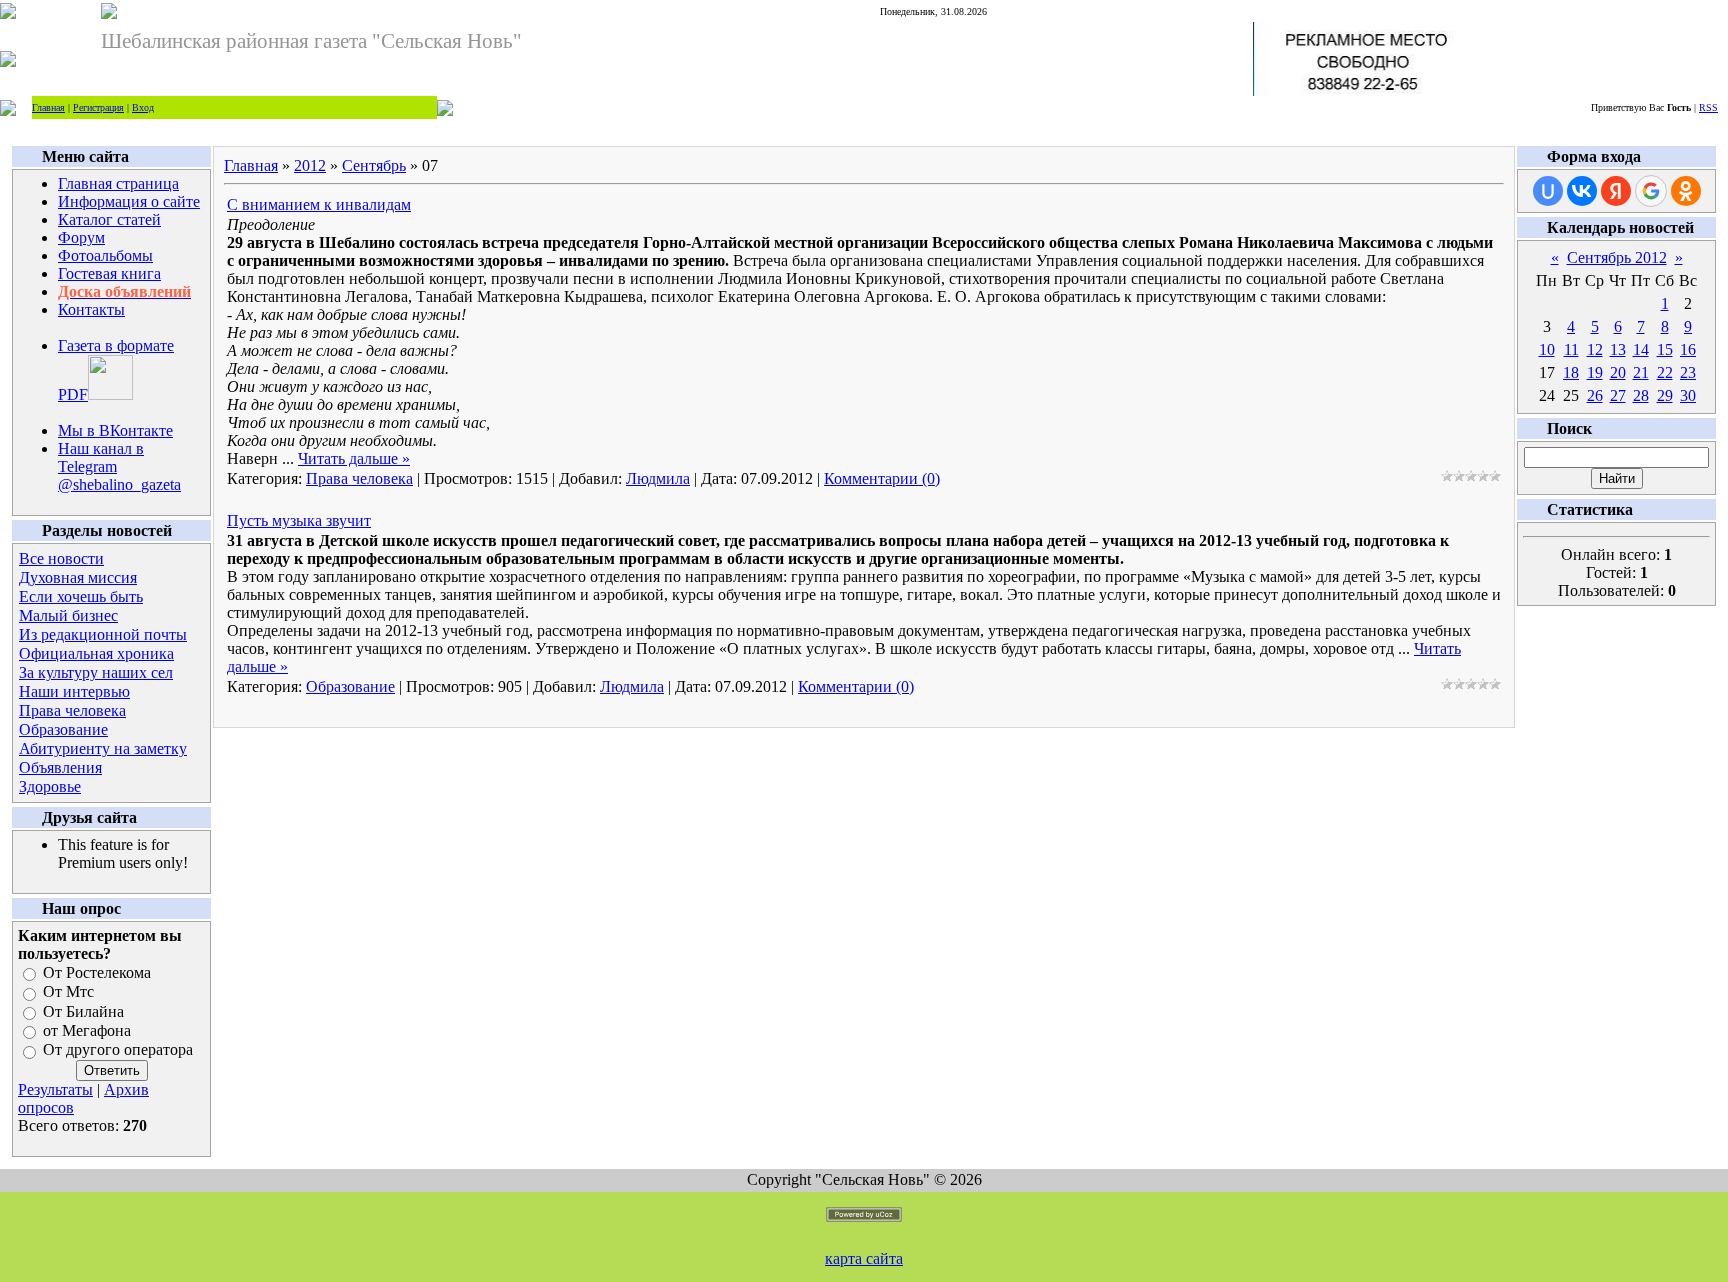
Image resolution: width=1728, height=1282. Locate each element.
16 (1688, 349)
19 (1595, 372)
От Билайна (83, 1011)
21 (1641, 372)
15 (1665, 349)
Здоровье (50, 786)
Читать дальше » (354, 458)
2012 (310, 165)
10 (1547, 349)
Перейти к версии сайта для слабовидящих (581, 107)
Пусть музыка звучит (299, 520)
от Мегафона (87, 1030)
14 (1641, 349)
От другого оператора (118, 1050)
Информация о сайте (129, 201)
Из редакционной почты (103, 634)
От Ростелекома (97, 972)
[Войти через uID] (1548, 191)
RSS (1708, 107)
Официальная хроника (96, 653)
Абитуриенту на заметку (103, 748)
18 (1571, 372)
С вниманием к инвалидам (319, 204)
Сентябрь (374, 165)
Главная (48, 107)
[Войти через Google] (1651, 191)
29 (1665, 395)
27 (1618, 395)
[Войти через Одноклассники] (1686, 191)
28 (1641, 395)
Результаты (55, 1089)
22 (1665, 372)
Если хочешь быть (81, 596)
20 (1618, 372)
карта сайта (864, 1258)
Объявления (60, 767)
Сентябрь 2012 (1617, 257)
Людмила (658, 478)
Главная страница (118, 183)
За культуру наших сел (96, 672)
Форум (81, 237)
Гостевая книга (109, 273)
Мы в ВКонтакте (115, 430)
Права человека (72, 710)
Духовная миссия (78, 577)
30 (1688, 395)
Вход (143, 107)
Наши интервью (74, 691)
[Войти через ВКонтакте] (1582, 191)
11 (1571, 349)
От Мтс (68, 992)
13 (1618, 349)
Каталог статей (109, 219)
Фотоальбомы (105, 255)
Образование (63, 729)
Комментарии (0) (882, 478)
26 (1595, 395)
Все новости (61, 558)
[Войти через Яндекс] (1616, 191)
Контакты (91, 309)
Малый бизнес (68, 615)
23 (1688, 372)
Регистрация (98, 107)
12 (1595, 349)
